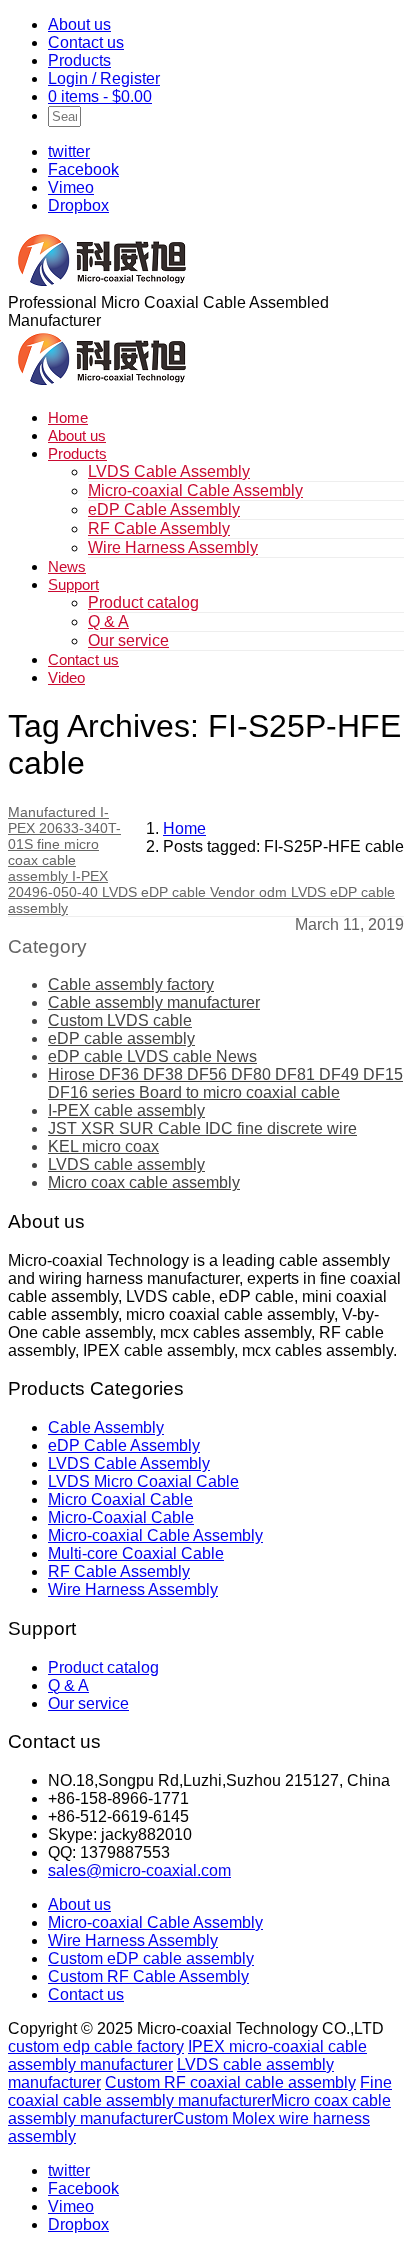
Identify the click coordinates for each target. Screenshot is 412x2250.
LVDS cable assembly (126, 1164)
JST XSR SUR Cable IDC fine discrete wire (202, 1128)
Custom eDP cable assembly (151, 1958)
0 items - (100, 96)
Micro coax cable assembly (144, 1182)
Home (68, 417)
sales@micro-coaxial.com (139, 1870)
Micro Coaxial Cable (120, 1499)
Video (66, 677)
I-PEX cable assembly (126, 1110)
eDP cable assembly (121, 1038)
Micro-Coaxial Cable (121, 1517)
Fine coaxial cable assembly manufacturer (200, 2091)
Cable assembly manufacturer (154, 1002)
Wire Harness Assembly (173, 547)
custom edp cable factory (96, 2046)
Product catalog (143, 602)
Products (79, 60)
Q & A (108, 621)
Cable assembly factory (131, 984)
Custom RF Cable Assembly (148, 1976)
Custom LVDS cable (120, 1020)
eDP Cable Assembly (164, 509)
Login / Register (104, 78)
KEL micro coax (103, 1146)
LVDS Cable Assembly (169, 471)
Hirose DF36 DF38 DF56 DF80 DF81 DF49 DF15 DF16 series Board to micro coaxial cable (225, 1083)
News (67, 566)
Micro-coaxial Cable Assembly (195, 490)
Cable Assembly (106, 1427)
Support (73, 584)
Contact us (86, 42)
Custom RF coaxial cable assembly (230, 2082)
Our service (128, 640)
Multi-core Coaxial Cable (136, 1553)
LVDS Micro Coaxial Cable (143, 1481)
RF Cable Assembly (159, 528)
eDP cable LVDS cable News (152, 1056)
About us (79, 24)
